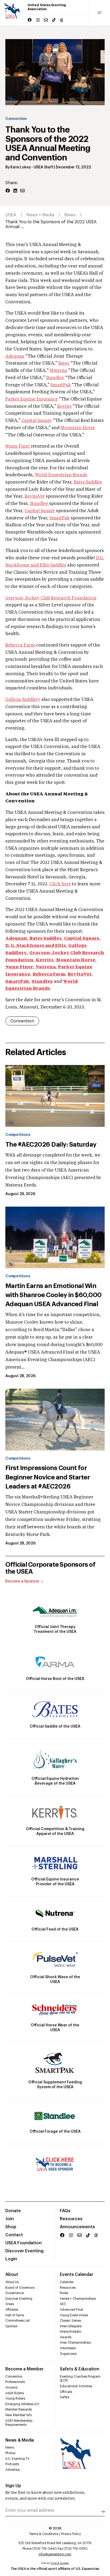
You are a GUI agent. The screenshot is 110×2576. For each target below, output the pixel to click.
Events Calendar (76, 2275)
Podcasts (12, 2464)
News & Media (20, 2440)
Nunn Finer (18, 447)
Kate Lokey (21, 167)
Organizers (68, 2354)
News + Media (40, 215)
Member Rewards (19, 2409)
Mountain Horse (78, 428)
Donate (13, 2211)
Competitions (18, 1135)
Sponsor (11, 2326)
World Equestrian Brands (61, 475)
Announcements (77, 2227)
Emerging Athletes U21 (22, 2404)
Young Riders (15, 2399)
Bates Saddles (88, 482)
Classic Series (70, 2321)
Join (10, 2219)
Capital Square (37, 421)
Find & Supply (60, 2563)
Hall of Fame (15, 2315)
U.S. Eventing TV (17, 2459)
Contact (14, 2235)
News (70, 215)
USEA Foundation (23, 2243)
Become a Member (24, 2369)
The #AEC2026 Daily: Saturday (51, 1145)
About (12, 2275)
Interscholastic (71, 2332)
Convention (16, 119)
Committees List (17, 2321)
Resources (71, 2219)
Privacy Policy (71, 2534)
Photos (10, 2453)
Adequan (15, 357)
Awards (66, 2337)
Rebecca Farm (20, 645)
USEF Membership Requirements (19, 2423)
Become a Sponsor (22, 1581)
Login (11, 2259)
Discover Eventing (24, 2251)
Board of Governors (20, 2288)
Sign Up (13, 2486)
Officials (66, 2392)
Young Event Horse (74, 2315)
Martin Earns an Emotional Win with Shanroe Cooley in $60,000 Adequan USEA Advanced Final (54, 1295)
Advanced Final (71, 2310)
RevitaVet (35, 497)
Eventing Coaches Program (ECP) (80, 2379)
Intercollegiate (71, 2326)
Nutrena (58, 371)
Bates (64, 364)
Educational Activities (76, 2386)
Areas (10, 2304)
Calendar (67, 2282)
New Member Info (19, 2415)
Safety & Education (80, 2369)
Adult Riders (15, 2393)
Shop (11, 2227)
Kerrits (64, 407)
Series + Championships (78, 2299)
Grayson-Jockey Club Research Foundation (51, 598)
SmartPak (61, 385)
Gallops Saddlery (23, 700)
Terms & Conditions (44, 2534)
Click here (60, 884)
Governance (15, 2293)
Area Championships (75, 2343)
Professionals (15, 2382)
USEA (11, 215)
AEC (63, 2304)
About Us (12, 2282)
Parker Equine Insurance (32, 399)
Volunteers (68, 2348)
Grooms (11, 2388)
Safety (65, 2397)
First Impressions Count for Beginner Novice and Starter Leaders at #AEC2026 (48, 1477)
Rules (64, 2293)
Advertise (12, 2470)
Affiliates (12, 2310)
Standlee (55, 378)
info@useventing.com (55, 2554)
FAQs (65, 2211)
